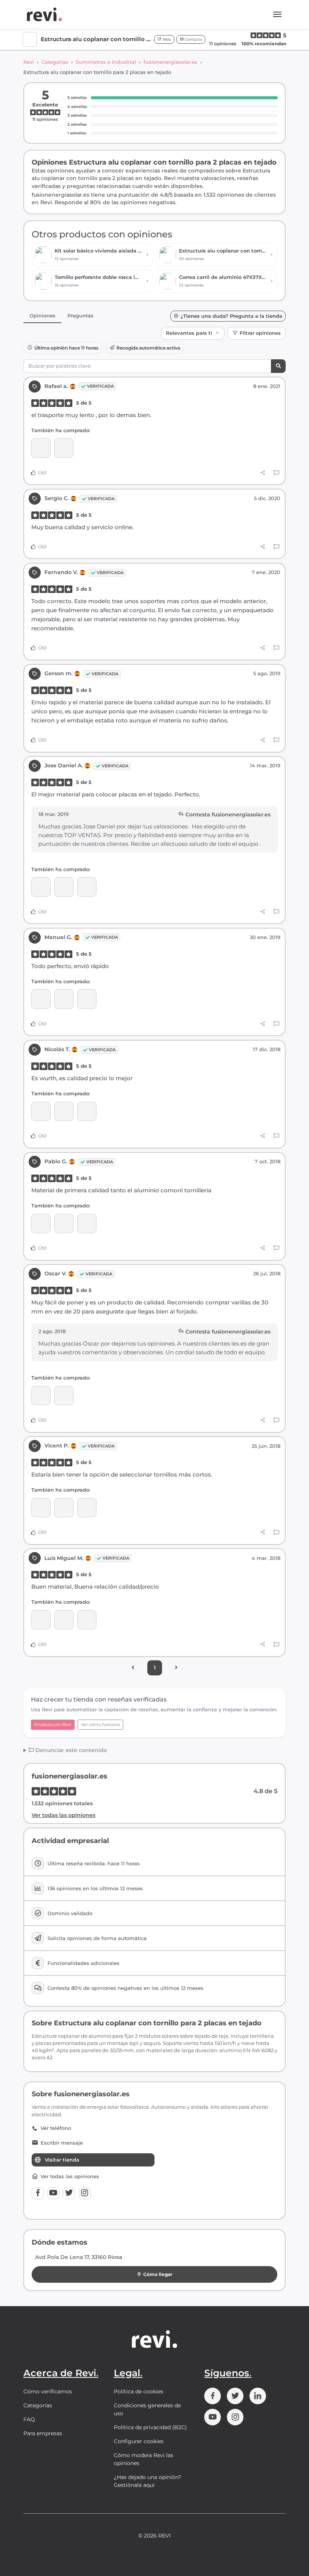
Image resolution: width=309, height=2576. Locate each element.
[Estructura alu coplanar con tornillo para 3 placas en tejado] (41, 448)
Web (166, 39)
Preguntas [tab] (80, 316)
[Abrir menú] (277, 14)
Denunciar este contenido (70, 1750)
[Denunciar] (276, 473)
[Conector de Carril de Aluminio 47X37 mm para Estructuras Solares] (64, 999)
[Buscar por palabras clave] (278, 366)
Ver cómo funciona (100, 1725)
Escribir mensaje (62, 2143)
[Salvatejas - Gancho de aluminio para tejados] (87, 1508)
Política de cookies (138, 2391)
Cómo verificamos (48, 2391)
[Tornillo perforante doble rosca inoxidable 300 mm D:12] (64, 887)
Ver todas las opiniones (63, 1815)
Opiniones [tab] (42, 316)
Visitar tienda (62, 2160)
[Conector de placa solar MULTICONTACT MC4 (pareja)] (41, 1508)
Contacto (193, 39)
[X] (69, 2193)
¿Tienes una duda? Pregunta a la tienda (231, 316)
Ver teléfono (56, 2128)
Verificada (100, 386)
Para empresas (43, 2433)
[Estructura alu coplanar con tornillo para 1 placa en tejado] (41, 1223)
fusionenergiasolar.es (171, 62)
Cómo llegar (158, 2274)
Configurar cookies (139, 2441)
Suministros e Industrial (106, 62)
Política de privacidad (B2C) (150, 2427)
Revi (29, 62)
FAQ (29, 2419)
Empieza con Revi (53, 1725)
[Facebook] (38, 2193)
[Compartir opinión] (263, 473)
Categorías (55, 62)
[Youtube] (54, 2193)
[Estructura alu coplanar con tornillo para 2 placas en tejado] (64, 448)
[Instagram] (85, 2193)
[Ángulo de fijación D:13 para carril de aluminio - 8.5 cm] (87, 887)
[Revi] (44, 14)
